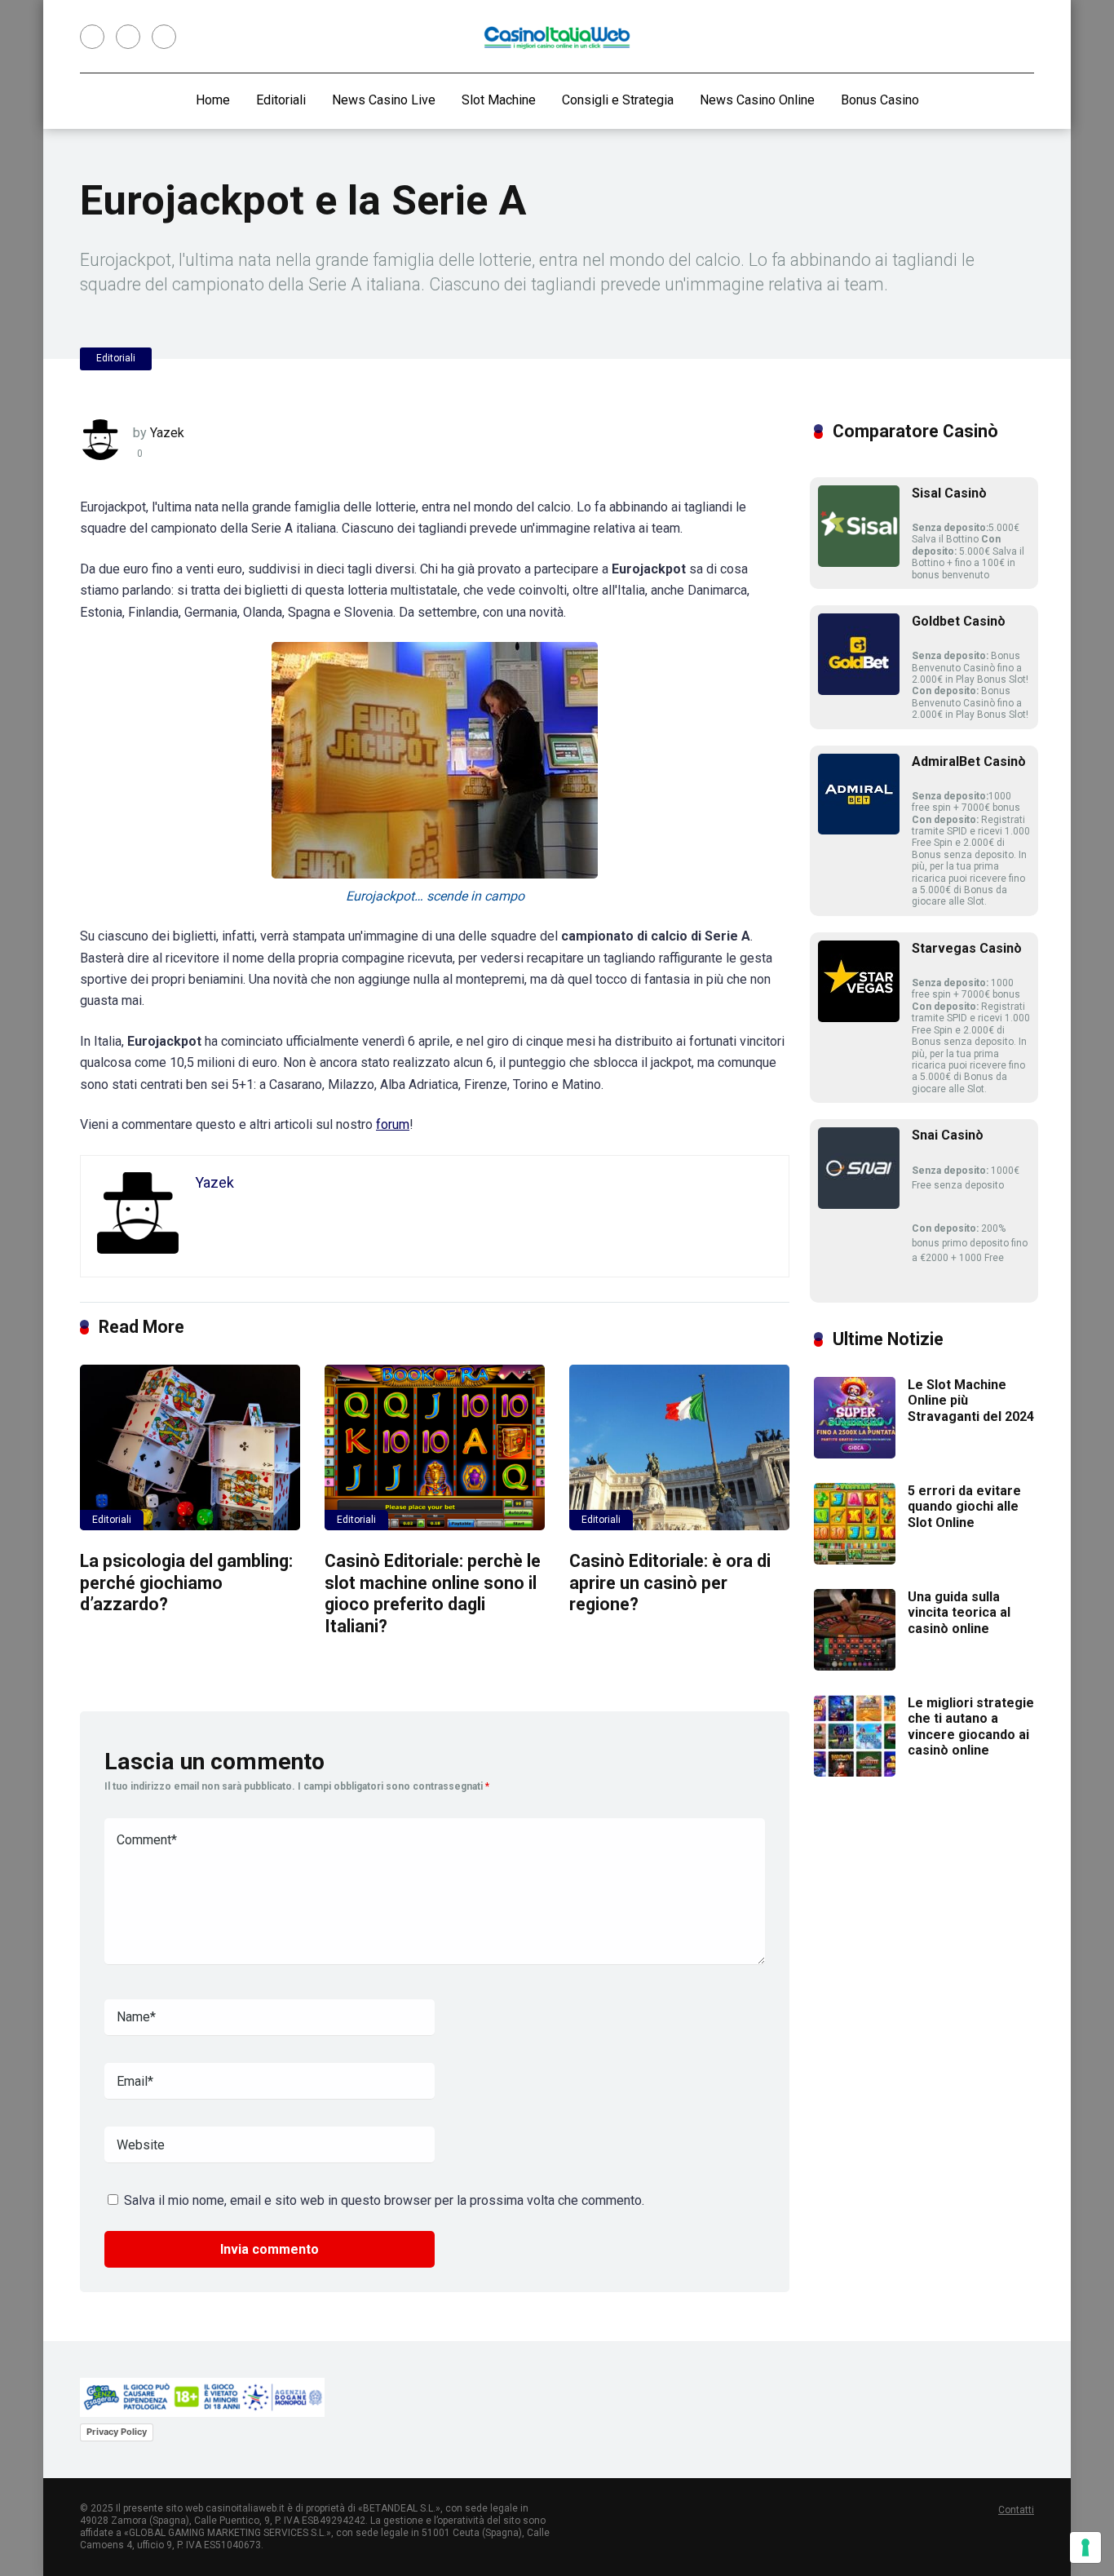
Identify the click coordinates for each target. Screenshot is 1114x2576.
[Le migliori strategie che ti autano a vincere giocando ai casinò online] (855, 1772)
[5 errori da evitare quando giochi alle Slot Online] (855, 1560)
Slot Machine (499, 100)
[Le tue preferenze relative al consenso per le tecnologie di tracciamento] (1085, 2547)
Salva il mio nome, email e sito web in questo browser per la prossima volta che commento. (384, 2200)
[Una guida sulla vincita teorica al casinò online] (855, 1666)
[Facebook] (92, 37)
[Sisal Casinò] (859, 562)
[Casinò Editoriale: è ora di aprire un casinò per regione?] (679, 1447)
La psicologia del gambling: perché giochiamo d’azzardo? (186, 1582)
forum (393, 1124)
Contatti (1016, 2510)
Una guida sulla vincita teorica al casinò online (959, 1612)
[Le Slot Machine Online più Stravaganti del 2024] (855, 1454)
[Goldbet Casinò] (859, 690)
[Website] (164, 37)
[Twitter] (128, 37)
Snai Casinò (948, 1135)
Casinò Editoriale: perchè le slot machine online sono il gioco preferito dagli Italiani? (433, 1593)
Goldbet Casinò (959, 621)
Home (213, 100)
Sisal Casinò (949, 493)
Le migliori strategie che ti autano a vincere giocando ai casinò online (971, 1726)
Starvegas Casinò (967, 948)
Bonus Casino (880, 100)
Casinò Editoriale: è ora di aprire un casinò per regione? (670, 1582)
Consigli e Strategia (618, 100)
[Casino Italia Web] (557, 37)
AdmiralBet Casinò (969, 761)
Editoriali (281, 100)
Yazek (167, 433)
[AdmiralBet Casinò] (859, 830)
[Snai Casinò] (859, 1204)
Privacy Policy (117, 2432)
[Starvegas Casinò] (859, 1018)
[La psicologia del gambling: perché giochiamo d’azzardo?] (190, 1447)
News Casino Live (384, 100)
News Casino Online (757, 100)
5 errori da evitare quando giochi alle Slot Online (964, 1506)
